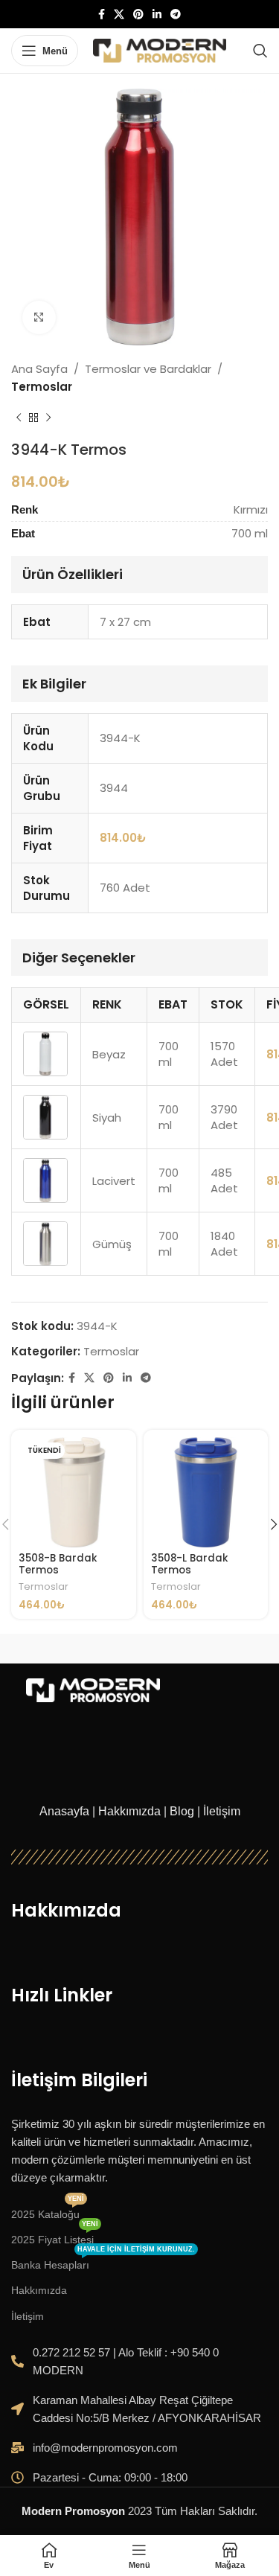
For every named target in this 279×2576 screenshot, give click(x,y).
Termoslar (42, 387)
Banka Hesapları (103, 2262)
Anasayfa (64, 1811)
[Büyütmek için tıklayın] (39, 317)
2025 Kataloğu (48, 2211)
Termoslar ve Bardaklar (148, 369)
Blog (182, 1811)
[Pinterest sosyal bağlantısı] (138, 15)
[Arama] (260, 51)
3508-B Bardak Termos (58, 1564)
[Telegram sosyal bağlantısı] (176, 15)
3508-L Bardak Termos (190, 1564)
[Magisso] (204, 1649)
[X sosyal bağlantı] (119, 15)
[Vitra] (75, 1649)
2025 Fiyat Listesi (55, 2236)
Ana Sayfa (39, 369)
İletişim (222, 1811)
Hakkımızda (129, 1811)
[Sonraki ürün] (48, 418)
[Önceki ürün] (19, 418)
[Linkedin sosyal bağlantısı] (157, 15)
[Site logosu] (160, 49)
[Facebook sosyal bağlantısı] (102, 15)
